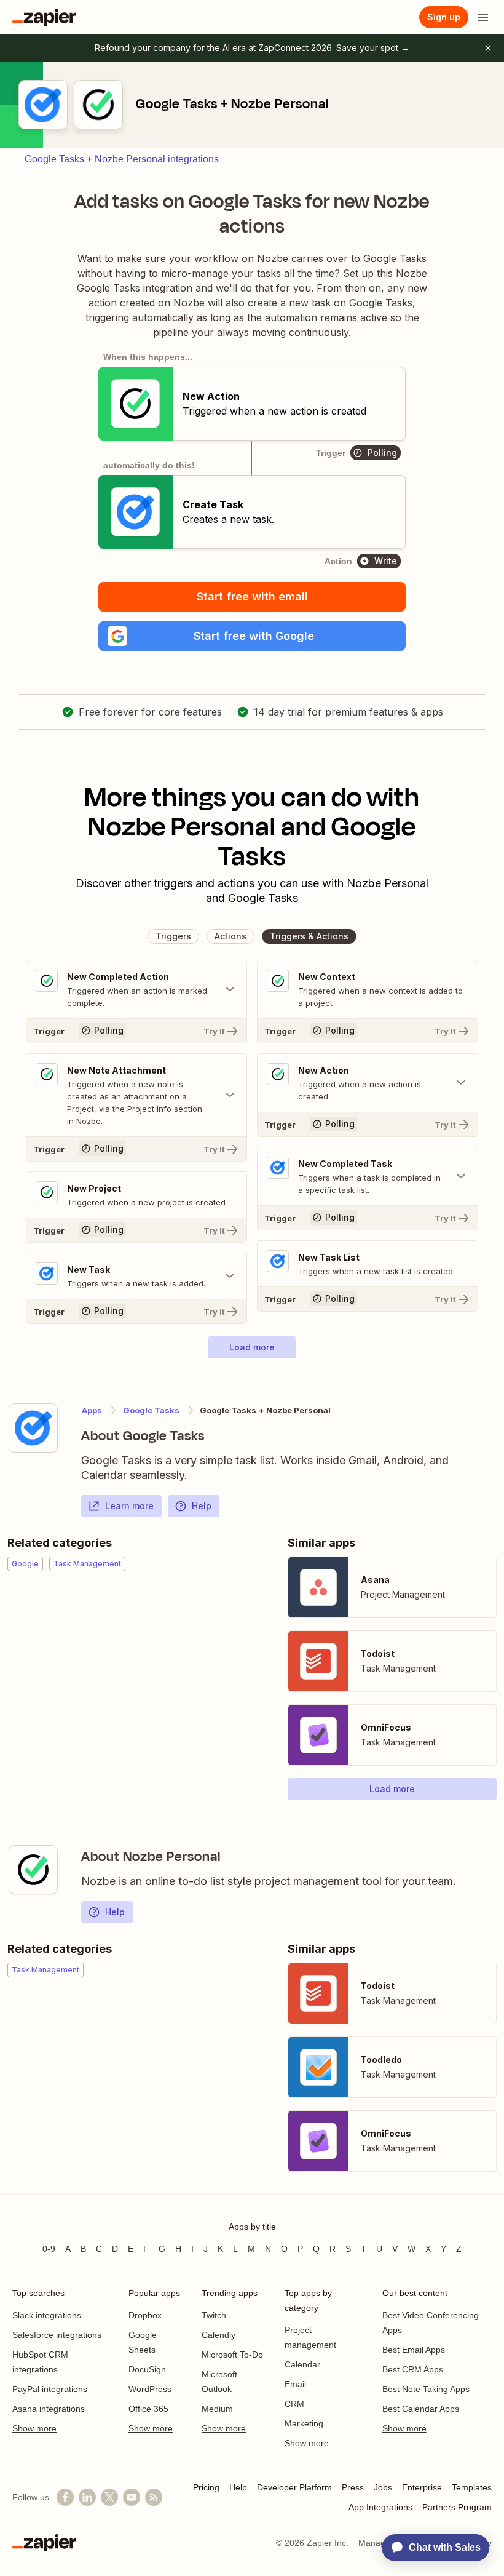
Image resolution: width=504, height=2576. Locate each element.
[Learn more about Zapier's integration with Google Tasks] (33, 1428)
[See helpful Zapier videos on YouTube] (132, 2497)
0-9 (49, 2249)
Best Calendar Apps (421, 2409)
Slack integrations (47, 2315)
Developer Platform (294, 2487)
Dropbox (145, 2315)
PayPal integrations (50, 2389)
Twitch (214, 2315)
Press (353, 2487)
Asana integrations (49, 2409)
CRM (294, 2404)
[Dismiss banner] (488, 48)
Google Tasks (151, 1410)
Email (295, 2384)
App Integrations (380, 2507)
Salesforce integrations (57, 2335)
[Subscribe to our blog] (154, 2497)
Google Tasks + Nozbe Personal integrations (122, 159)
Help (202, 1506)
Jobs (383, 2487)
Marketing (304, 2423)
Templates (472, 2487)
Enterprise (422, 2487)
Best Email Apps (414, 2350)
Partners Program (457, 2507)
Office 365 (148, 2409)
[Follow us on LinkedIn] (87, 2497)
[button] (252, 636)
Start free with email (252, 596)
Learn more (129, 1506)
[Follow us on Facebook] (65, 2497)
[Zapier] (44, 17)
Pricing (206, 2487)
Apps (92, 1410)
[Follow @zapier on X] (109, 2497)
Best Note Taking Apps (426, 2389)
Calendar (302, 2364)
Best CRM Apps (413, 2369)
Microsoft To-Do (232, 2355)
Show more (34, 2428)
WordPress (150, 2389)
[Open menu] (483, 17)
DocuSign (147, 2369)
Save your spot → (373, 48)
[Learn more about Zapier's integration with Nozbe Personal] (33, 1870)
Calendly (219, 2335)
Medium (217, 2409)
